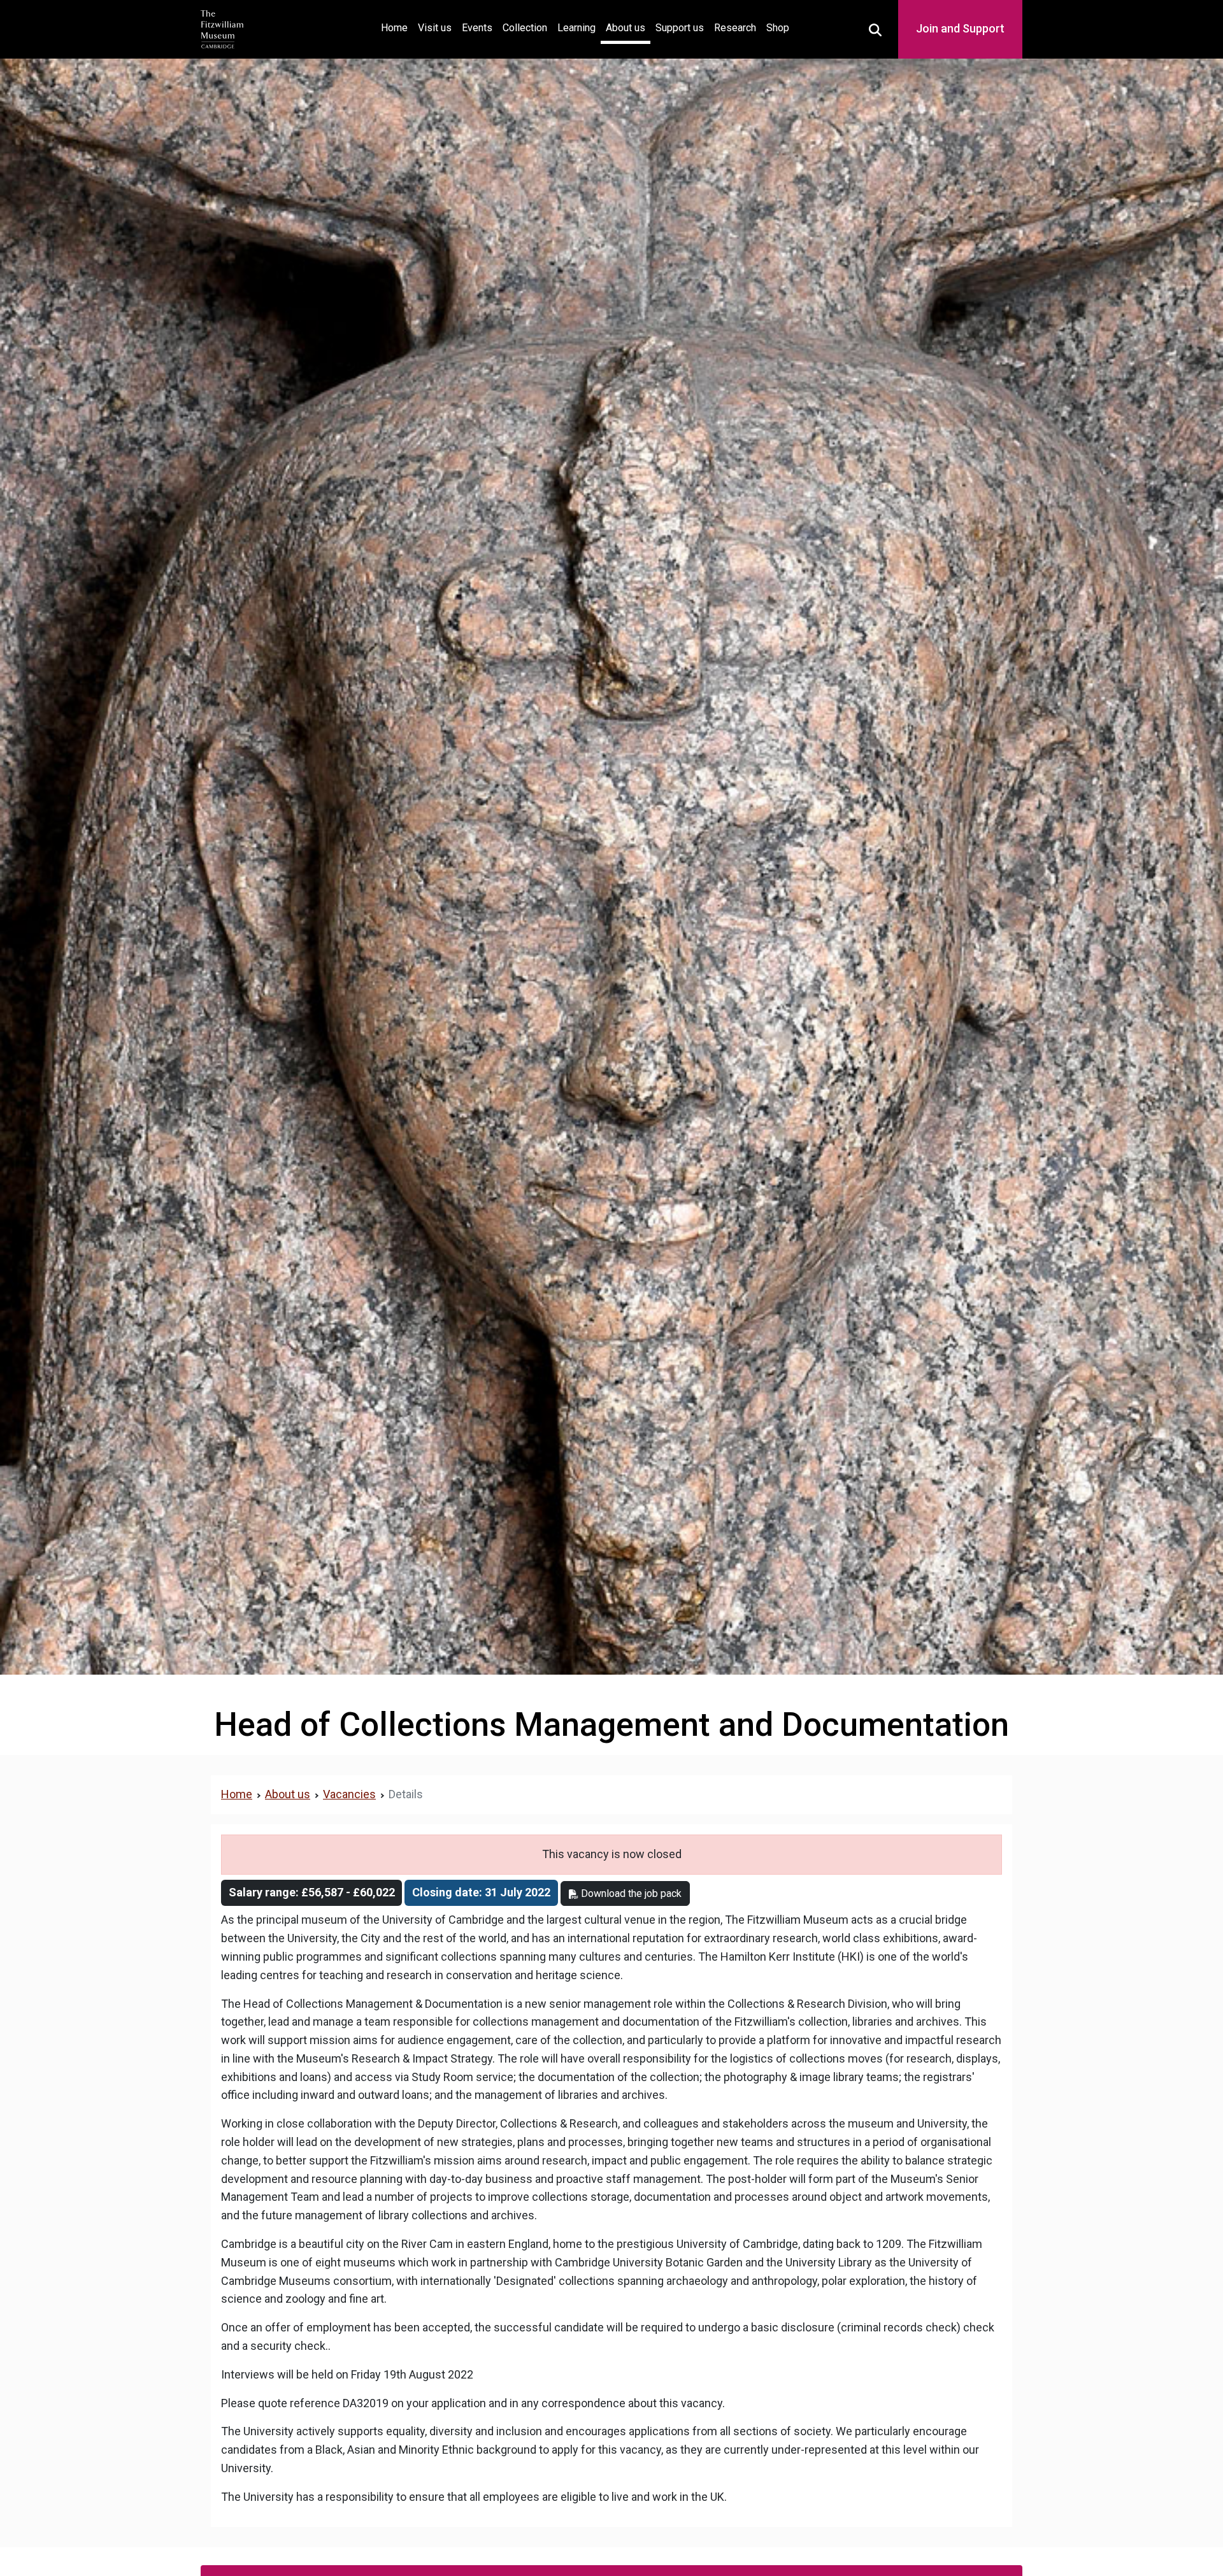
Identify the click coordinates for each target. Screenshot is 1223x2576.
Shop (778, 28)
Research (735, 28)
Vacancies (349, 1794)
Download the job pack (630, 1893)
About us (626, 28)
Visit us (435, 28)
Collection (525, 28)
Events (477, 28)
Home (397, 27)
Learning (576, 28)
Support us (680, 28)
